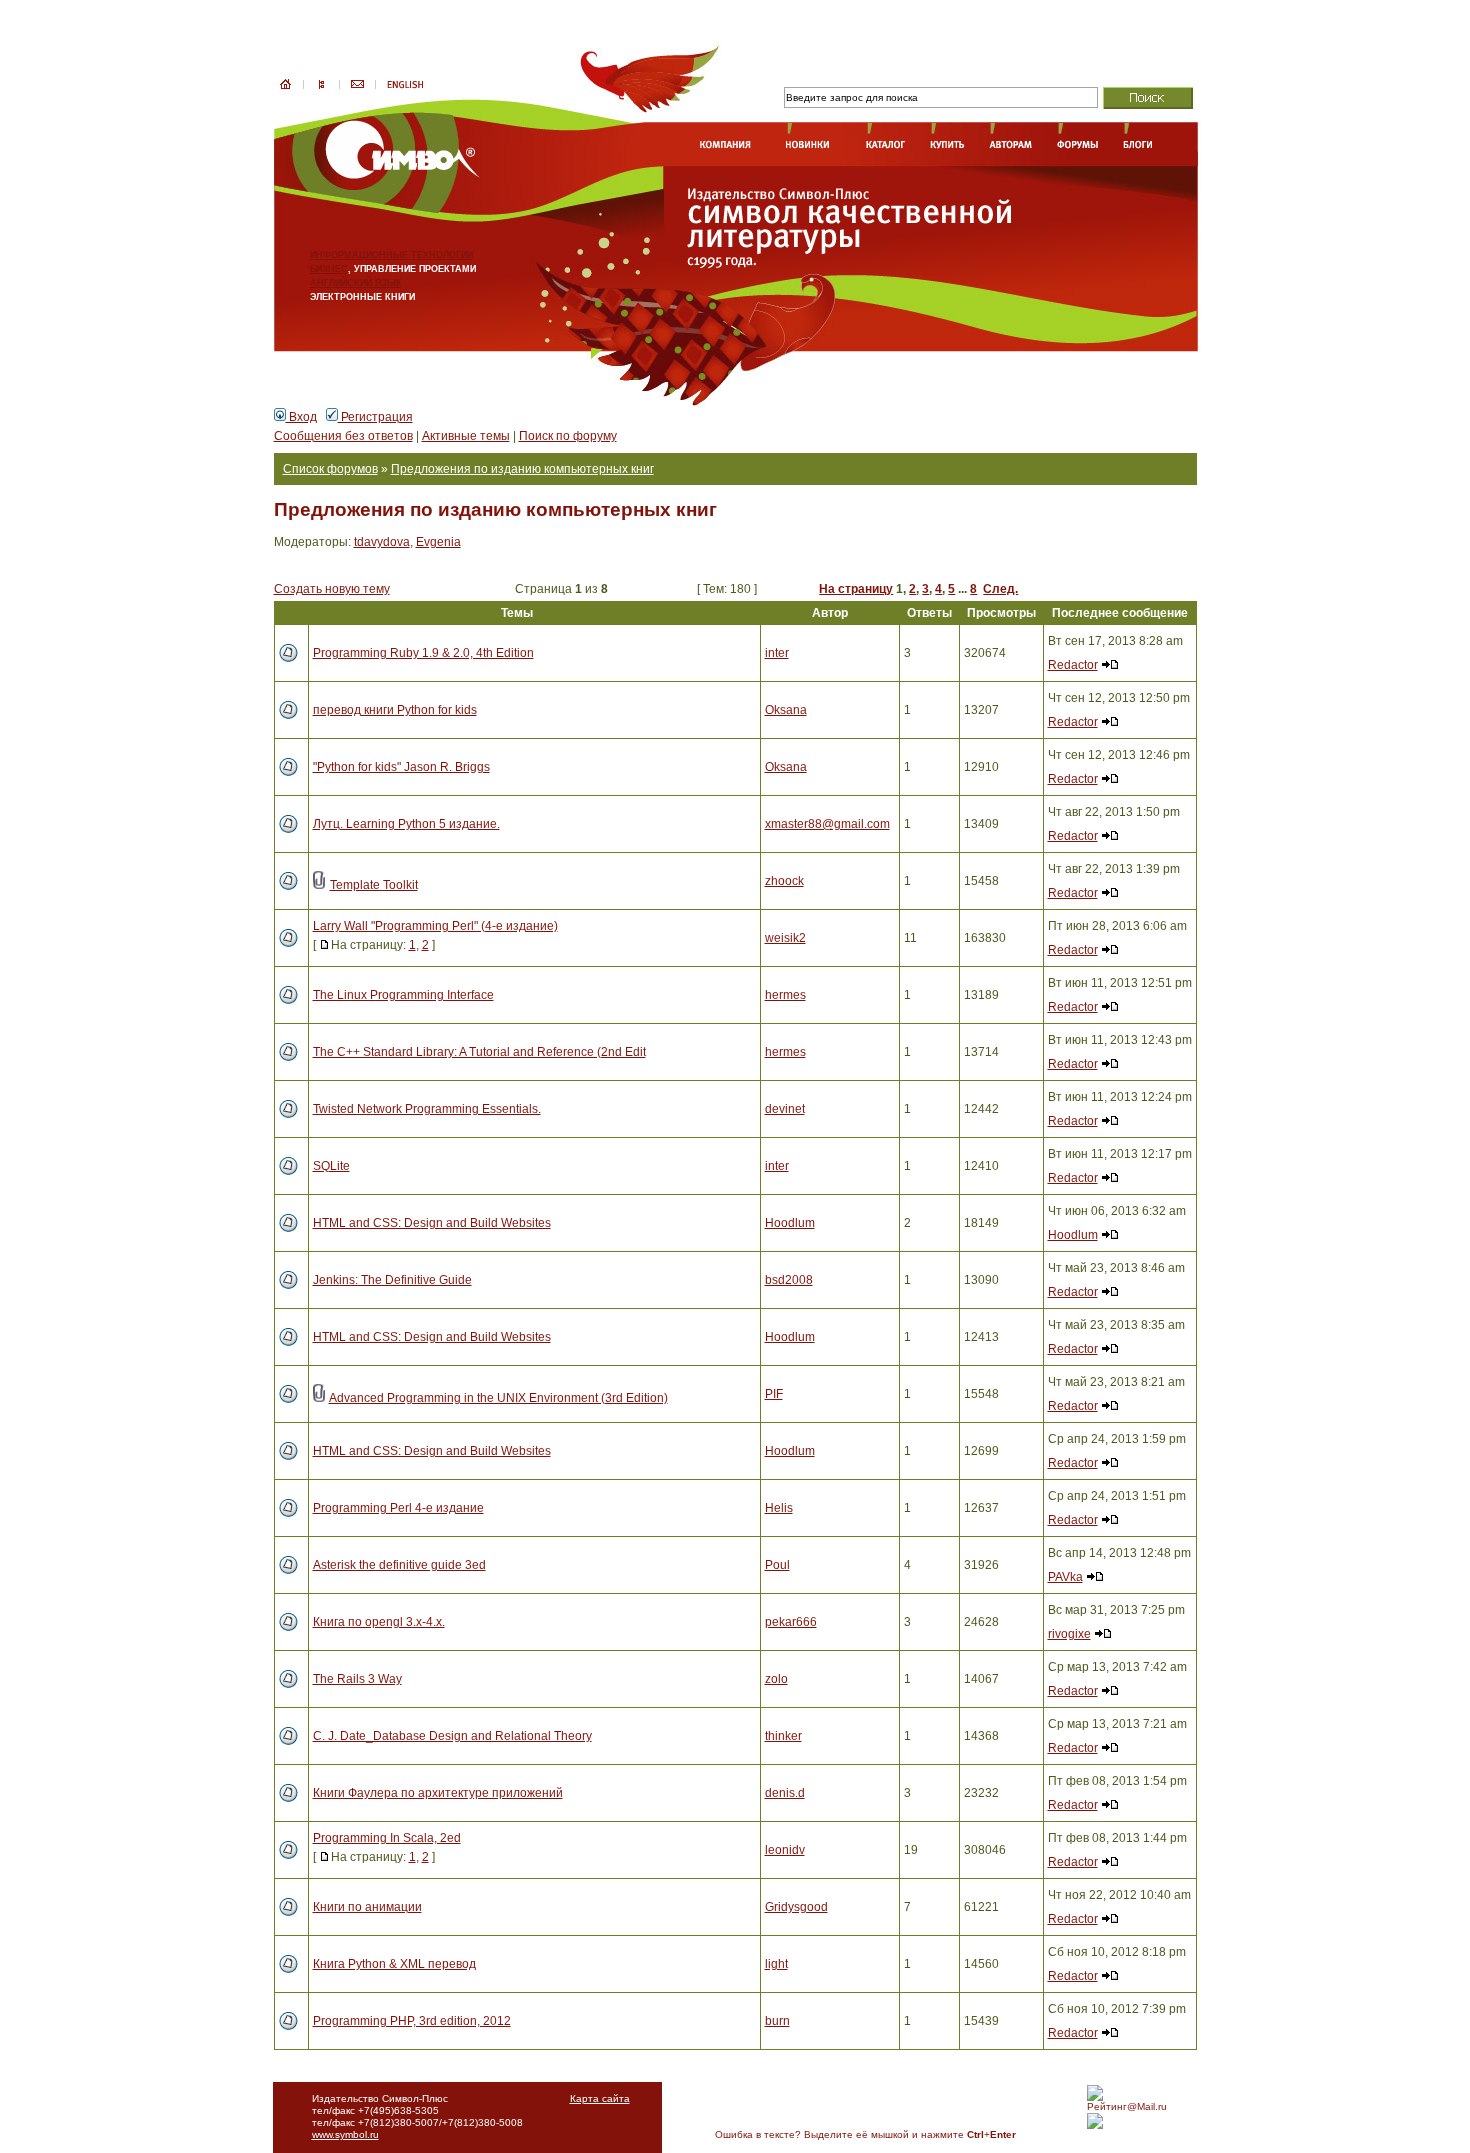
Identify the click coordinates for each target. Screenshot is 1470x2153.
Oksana (786, 710)
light (776, 1964)
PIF (774, 1394)
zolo (776, 1679)
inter (777, 653)
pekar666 (791, 1622)
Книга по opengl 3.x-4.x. (379, 1622)
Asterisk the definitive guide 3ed (399, 1565)
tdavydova (382, 542)
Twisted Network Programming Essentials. (427, 1109)
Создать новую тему (332, 589)
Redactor (1073, 665)
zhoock (784, 881)
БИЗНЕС (329, 269)
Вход (301, 417)
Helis (779, 1508)
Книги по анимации (367, 1907)
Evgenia (438, 542)
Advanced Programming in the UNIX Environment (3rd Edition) (498, 1398)
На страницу (856, 589)
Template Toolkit (374, 885)
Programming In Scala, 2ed (387, 1838)
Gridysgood (796, 1907)
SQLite (331, 1166)
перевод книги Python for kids (395, 710)
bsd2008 (789, 1280)
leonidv (785, 1850)
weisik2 (785, 938)
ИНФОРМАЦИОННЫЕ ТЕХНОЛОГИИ (391, 255)
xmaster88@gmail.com (827, 824)
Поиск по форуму (568, 436)
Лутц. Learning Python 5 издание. (406, 824)
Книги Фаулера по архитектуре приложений (438, 1793)
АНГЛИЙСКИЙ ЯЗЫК (356, 283)
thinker (783, 1736)
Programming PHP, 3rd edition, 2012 (412, 2021)
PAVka (1065, 1577)
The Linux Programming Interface (403, 995)
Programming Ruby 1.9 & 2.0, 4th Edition (423, 653)
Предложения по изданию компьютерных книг (522, 469)
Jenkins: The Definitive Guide (392, 1280)
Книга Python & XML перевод (394, 1964)
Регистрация (375, 417)
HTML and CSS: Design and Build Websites (432, 1223)
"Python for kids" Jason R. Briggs (401, 767)
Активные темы (466, 436)
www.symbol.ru (345, 2134)
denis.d (785, 1793)
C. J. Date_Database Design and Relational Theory (452, 1736)
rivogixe (1069, 1634)
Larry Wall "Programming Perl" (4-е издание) (435, 926)
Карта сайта (600, 2098)
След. (1000, 589)
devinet (785, 1109)
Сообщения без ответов (343, 436)
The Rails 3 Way (357, 1679)
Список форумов (330, 469)
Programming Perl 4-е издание (398, 1508)
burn (777, 2021)
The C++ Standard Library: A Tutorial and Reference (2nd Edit (479, 1052)
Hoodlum (790, 1223)
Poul (777, 1565)
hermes (785, 995)
